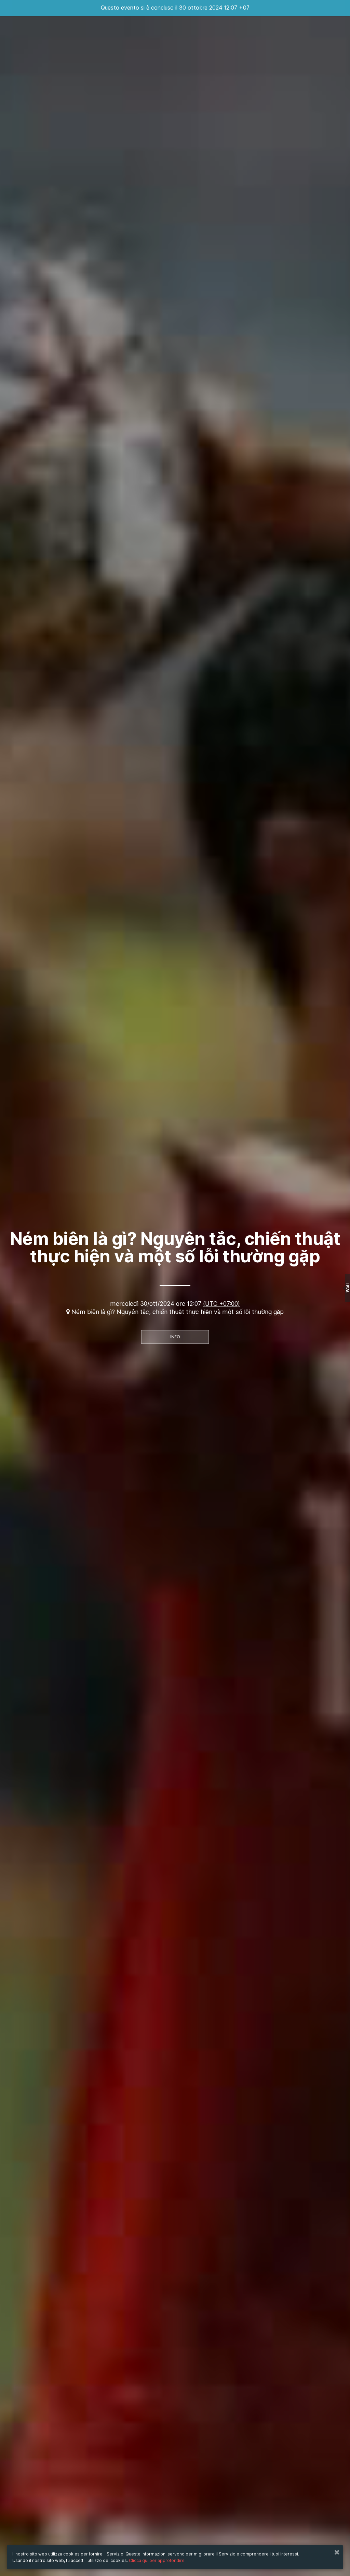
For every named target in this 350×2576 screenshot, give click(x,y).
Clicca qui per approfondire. (157, 2560)
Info (175, 1337)
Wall (347, 1288)
